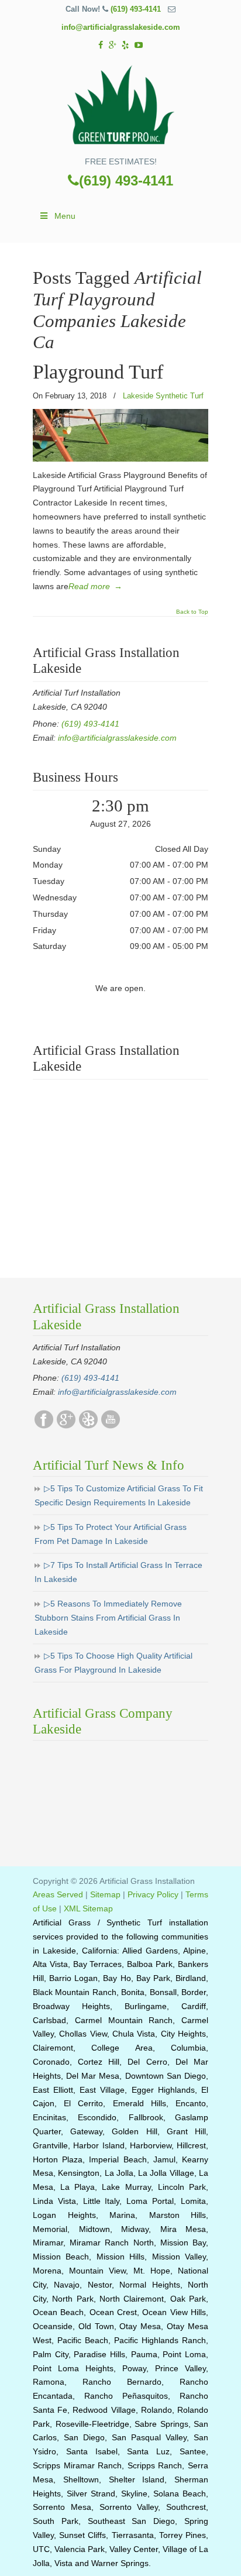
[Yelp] (126, 45)
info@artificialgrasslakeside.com (121, 27)
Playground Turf (98, 372)
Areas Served (58, 1894)
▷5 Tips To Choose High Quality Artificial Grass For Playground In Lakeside (113, 1663)
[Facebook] (101, 45)
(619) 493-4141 (136, 9)
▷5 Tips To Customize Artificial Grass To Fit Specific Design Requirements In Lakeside (119, 1495)
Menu (65, 216)
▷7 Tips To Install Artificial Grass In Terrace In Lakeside (118, 1572)
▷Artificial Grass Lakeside (120, 106)
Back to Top (192, 612)
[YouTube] (139, 45)
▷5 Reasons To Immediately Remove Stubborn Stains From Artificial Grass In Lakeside (108, 1618)
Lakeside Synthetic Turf (163, 396)
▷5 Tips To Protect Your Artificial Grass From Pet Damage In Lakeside (111, 1534)
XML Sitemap (88, 1908)
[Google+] (113, 45)
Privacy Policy (153, 1894)
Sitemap (105, 1894)
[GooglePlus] (66, 1426)
